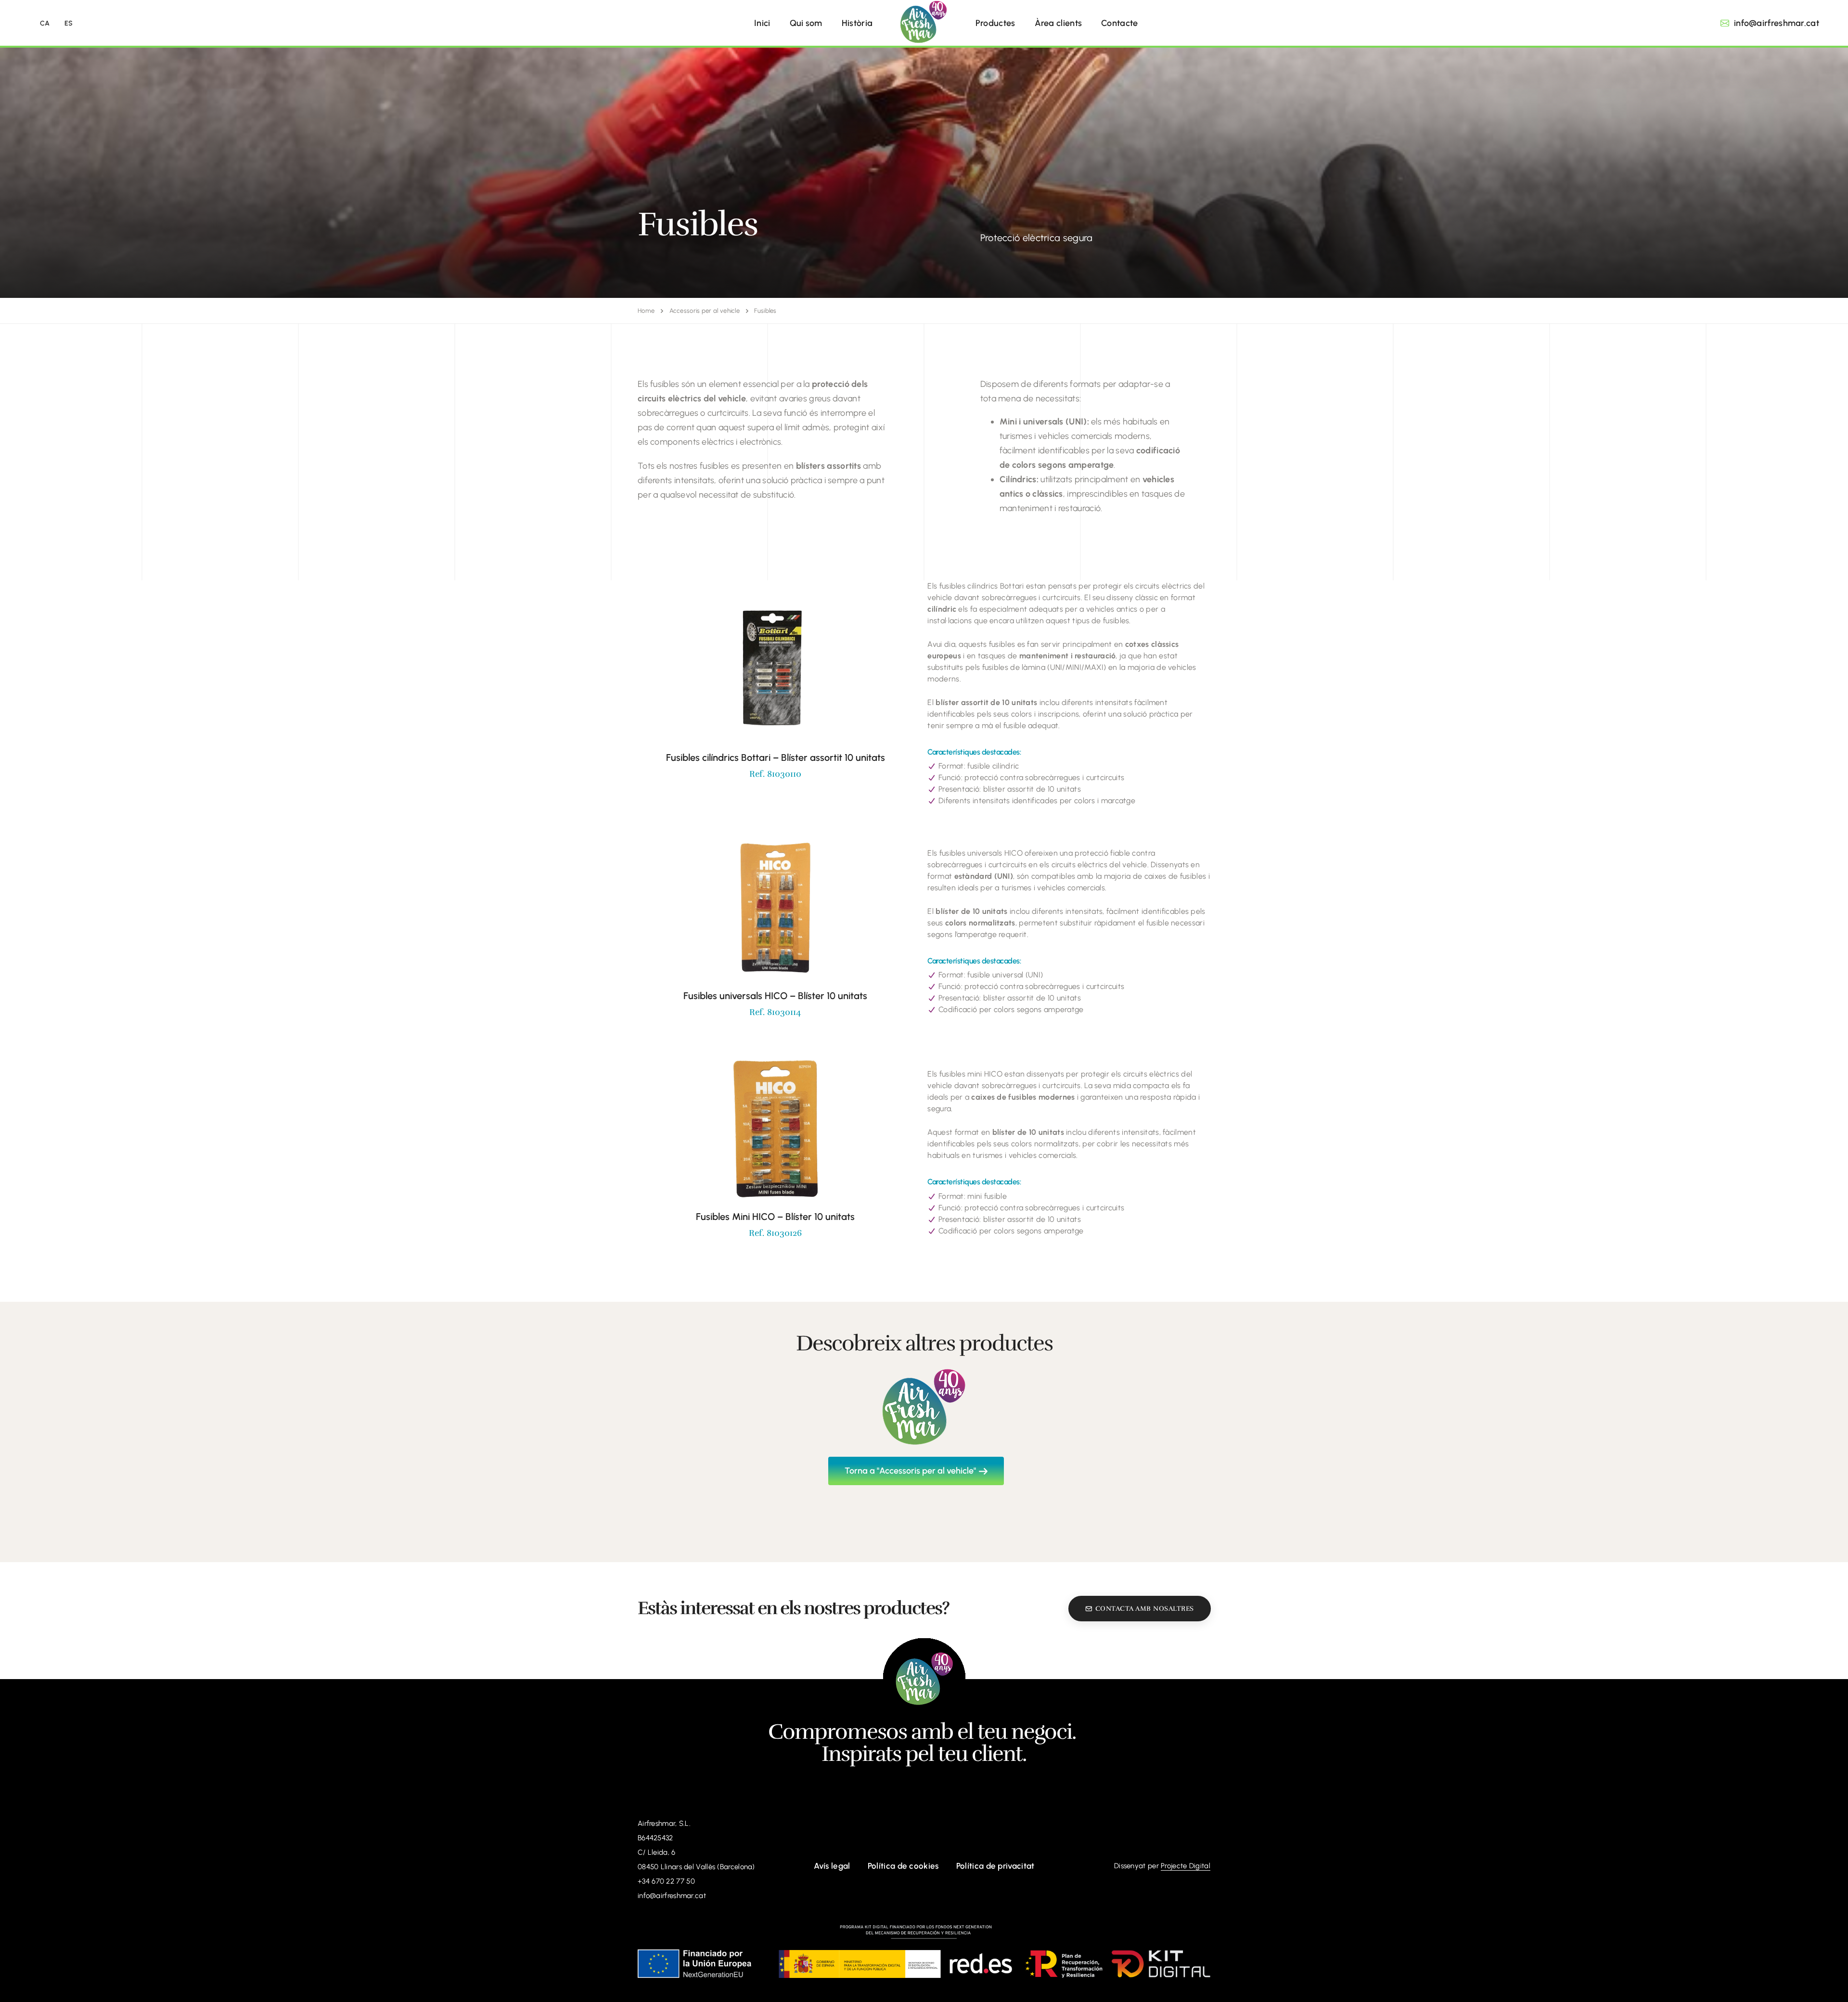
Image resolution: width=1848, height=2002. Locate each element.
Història (857, 23)
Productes (995, 23)
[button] (1770, 23)
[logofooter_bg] (924, 1679)
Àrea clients (1059, 23)
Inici (762, 23)
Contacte (1119, 23)
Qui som (806, 23)
